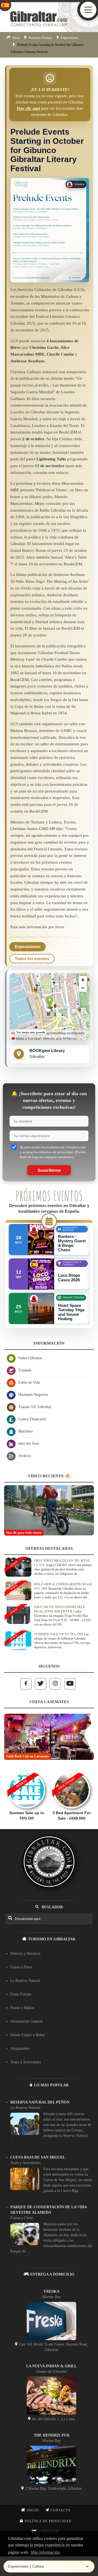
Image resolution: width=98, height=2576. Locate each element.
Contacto (61, 2510)
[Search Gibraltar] (10, 1918)
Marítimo (25, 1431)
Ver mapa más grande (31, 1032)
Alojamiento (20, 2049)
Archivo (24, 1456)
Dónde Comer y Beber (28, 2035)
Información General (26, 2021)
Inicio (16, 38)
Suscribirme (49, 1170)
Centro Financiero (32, 1419)
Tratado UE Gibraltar (35, 1407)
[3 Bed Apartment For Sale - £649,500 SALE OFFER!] (71, 1769)
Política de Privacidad (48, 2521)
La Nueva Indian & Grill (51, 2366)
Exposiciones (70, 38)
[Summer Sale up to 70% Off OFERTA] (27, 1769)
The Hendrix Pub (51, 2435)
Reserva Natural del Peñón (40, 2102)
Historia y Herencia (25, 1954)
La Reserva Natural (25, 1981)
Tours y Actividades (26, 2062)
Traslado (25, 1370)
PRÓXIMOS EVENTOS (49, 1196)
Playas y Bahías (22, 2008)
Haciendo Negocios (33, 1395)
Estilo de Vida (29, 1382)
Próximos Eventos (40, 38)
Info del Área (29, 1444)
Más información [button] (45, 2552)
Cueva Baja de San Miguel (38, 2157)
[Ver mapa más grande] (50, 1007)
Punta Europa (21, 1994)
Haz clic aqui (28, 108)
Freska (52, 2291)
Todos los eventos (32, 959)
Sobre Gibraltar (30, 1358)
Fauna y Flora (21, 1967)
